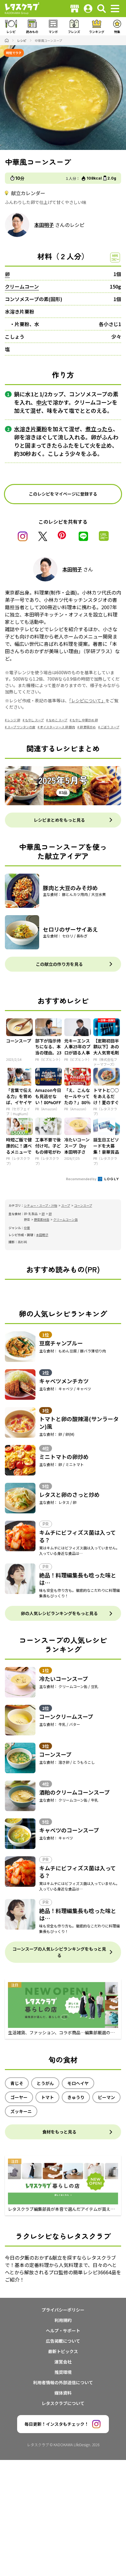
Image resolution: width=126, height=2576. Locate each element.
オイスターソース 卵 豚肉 (57, 727)
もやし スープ (34, 720)
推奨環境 (63, 2372)
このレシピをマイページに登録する (63, 494)
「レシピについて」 (87, 700)
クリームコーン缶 (65, 1219)
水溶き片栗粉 (31, 429)
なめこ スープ (58, 720)
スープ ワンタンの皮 (21, 727)
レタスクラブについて (63, 2403)
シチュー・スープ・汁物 (41, 1205)
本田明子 (44, 225)
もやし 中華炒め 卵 (85, 720)
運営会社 (63, 2362)
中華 (27, 1228)
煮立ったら (99, 429)
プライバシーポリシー (63, 2310)
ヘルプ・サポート (63, 2330)
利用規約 (63, 2320)
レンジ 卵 (14, 720)
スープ (66, 1205)
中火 (42, 402)
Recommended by (82, 1179)
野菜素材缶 (42, 1219)
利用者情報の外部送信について (63, 2382)
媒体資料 (63, 2393)
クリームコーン (22, 286)
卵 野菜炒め (88, 727)
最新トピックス (63, 2351)
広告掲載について (63, 2341)
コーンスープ (83, 1205)
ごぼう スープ (110, 727)
